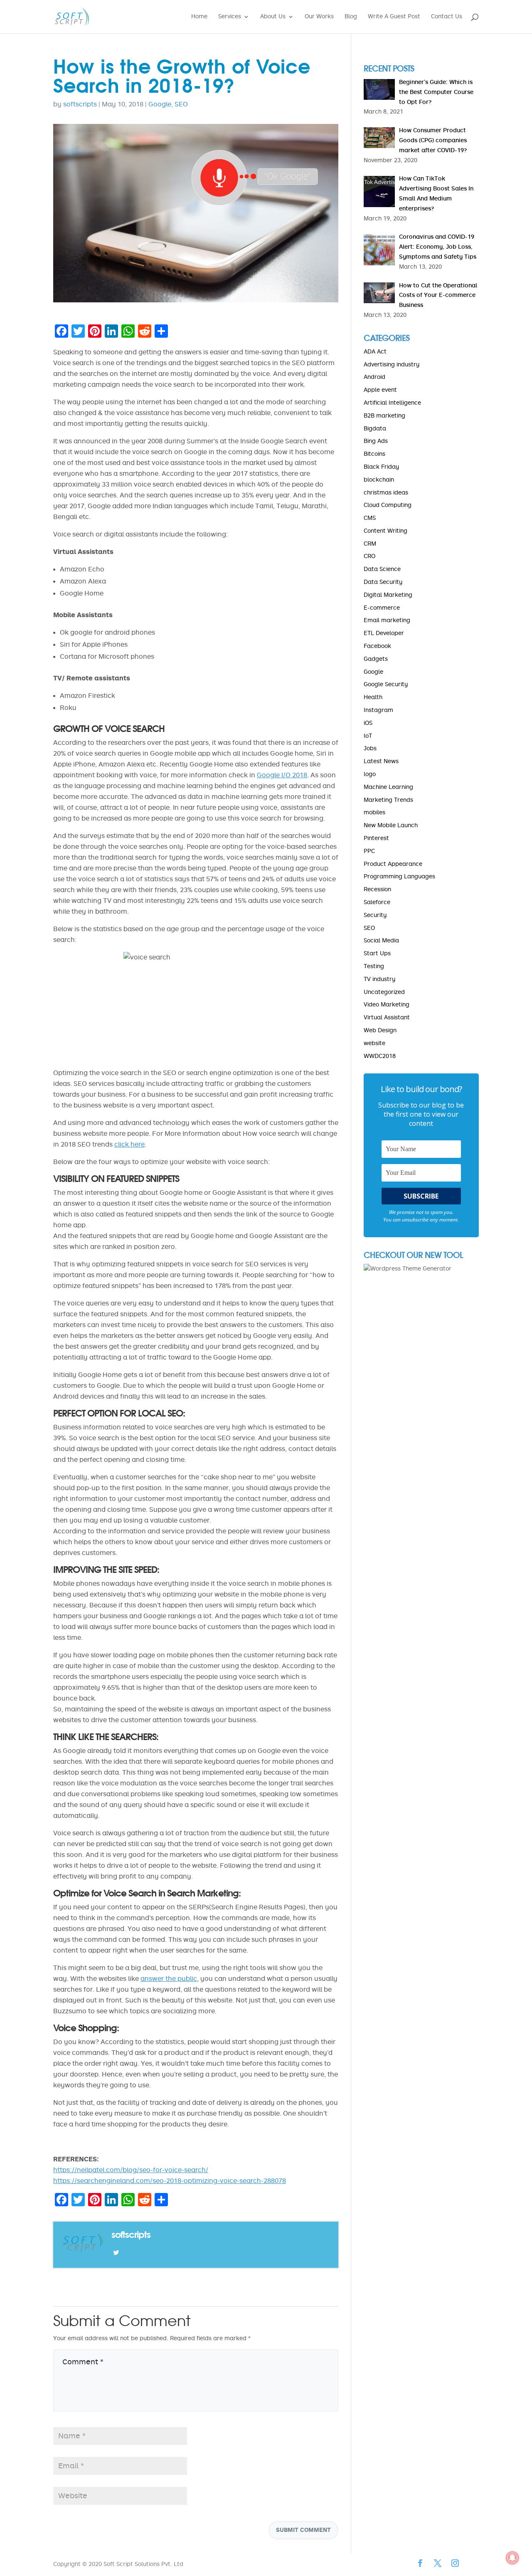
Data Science (382, 569)
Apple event (380, 390)
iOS (368, 723)
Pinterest (376, 838)
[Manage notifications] (512, 2558)
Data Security (383, 582)
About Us (273, 17)
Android (374, 377)
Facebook (377, 646)
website (374, 1043)
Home (199, 17)
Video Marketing (387, 1005)
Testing (374, 966)
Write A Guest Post (394, 17)
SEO (181, 104)
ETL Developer (384, 633)
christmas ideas (386, 493)
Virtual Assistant (387, 1017)
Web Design (380, 1030)
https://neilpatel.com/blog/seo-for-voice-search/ (131, 2170)
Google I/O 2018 (282, 775)
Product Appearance (393, 864)
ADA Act (375, 352)
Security (375, 915)
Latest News (381, 761)
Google (160, 104)
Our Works (319, 17)
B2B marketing (384, 416)
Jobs (370, 748)
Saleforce (377, 902)
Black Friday (381, 467)
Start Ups (377, 953)
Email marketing (387, 620)
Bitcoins (374, 454)
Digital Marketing (388, 595)
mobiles (374, 812)
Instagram (378, 710)
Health (373, 697)
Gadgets (376, 659)
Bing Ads (376, 441)
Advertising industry (392, 365)
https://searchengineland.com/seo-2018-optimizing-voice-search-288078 (170, 2181)
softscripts (80, 104)
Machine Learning (388, 787)
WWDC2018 (380, 1056)
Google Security (386, 684)
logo (370, 774)
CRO (369, 556)
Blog (351, 17)
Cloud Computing (388, 505)
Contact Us (447, 17)
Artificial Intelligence (392, 403)
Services (230, 17)
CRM (370, 544)
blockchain (379, 480)
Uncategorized (384, 992)
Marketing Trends (388, 800)
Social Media (381, 941)
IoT (368, 736)
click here (129, 1144)
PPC (369, 851)
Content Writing (385, 531)
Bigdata (375, 429)
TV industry (379, 979)
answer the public (169, 1979)
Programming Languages (399, 876)
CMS (370, 518)
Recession (377, 889)
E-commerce (382, 608)
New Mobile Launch (391, 825)
